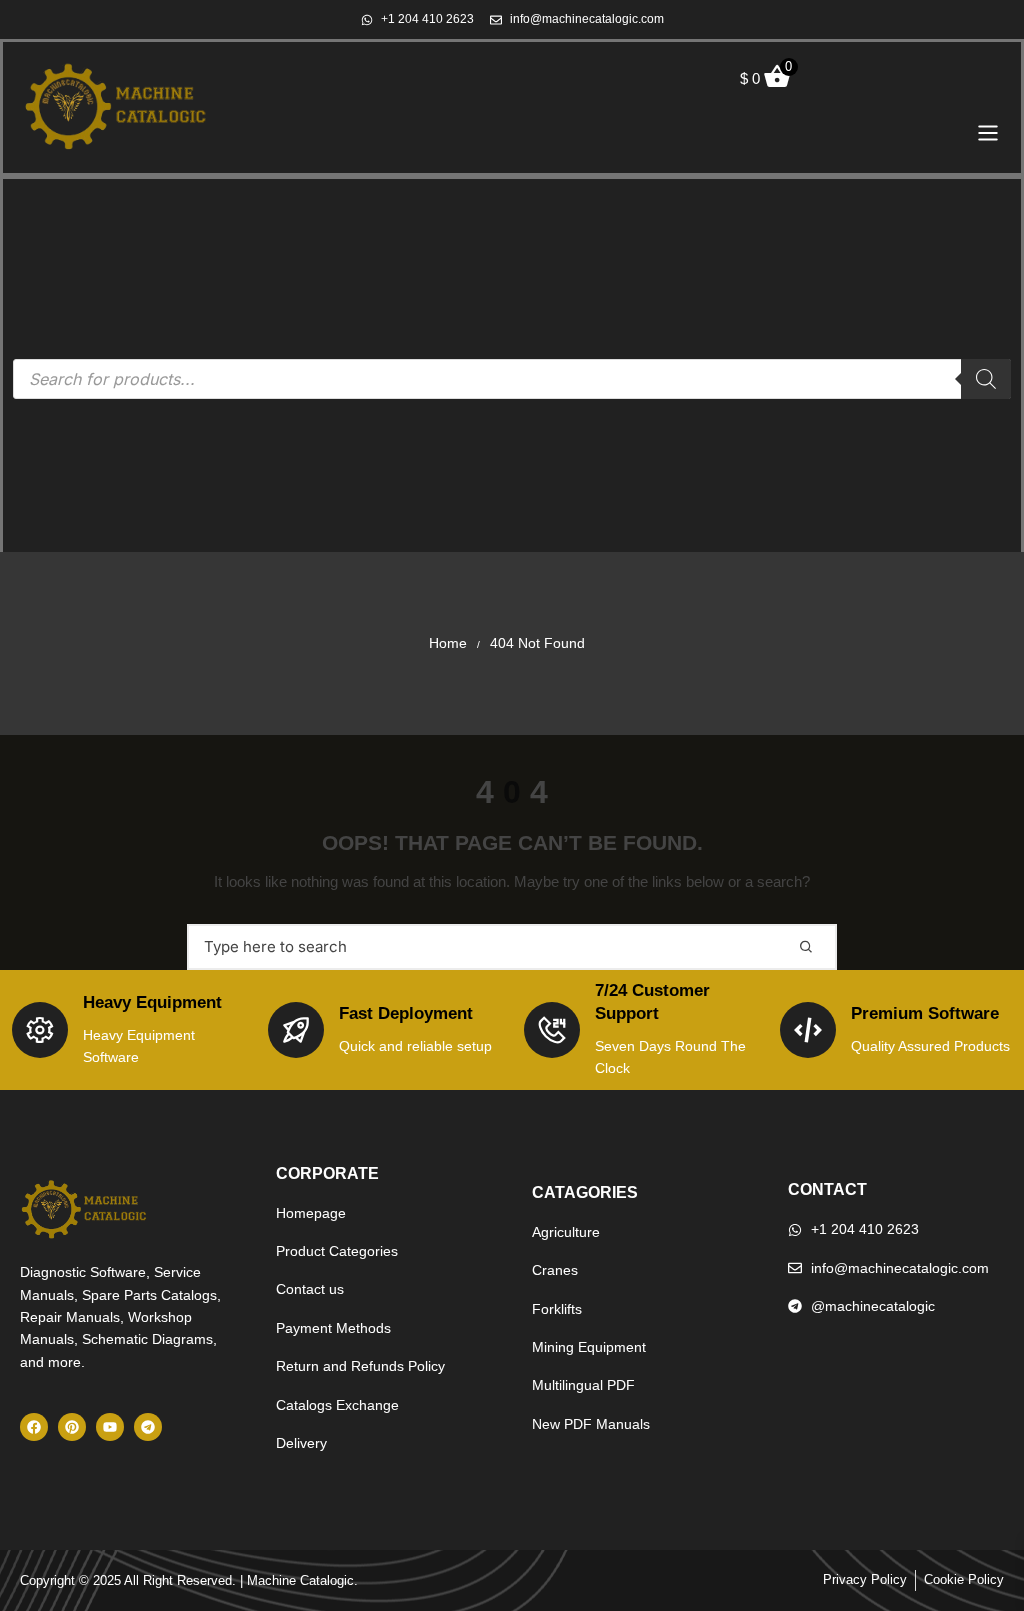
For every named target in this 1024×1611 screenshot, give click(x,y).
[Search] (986, 379)
